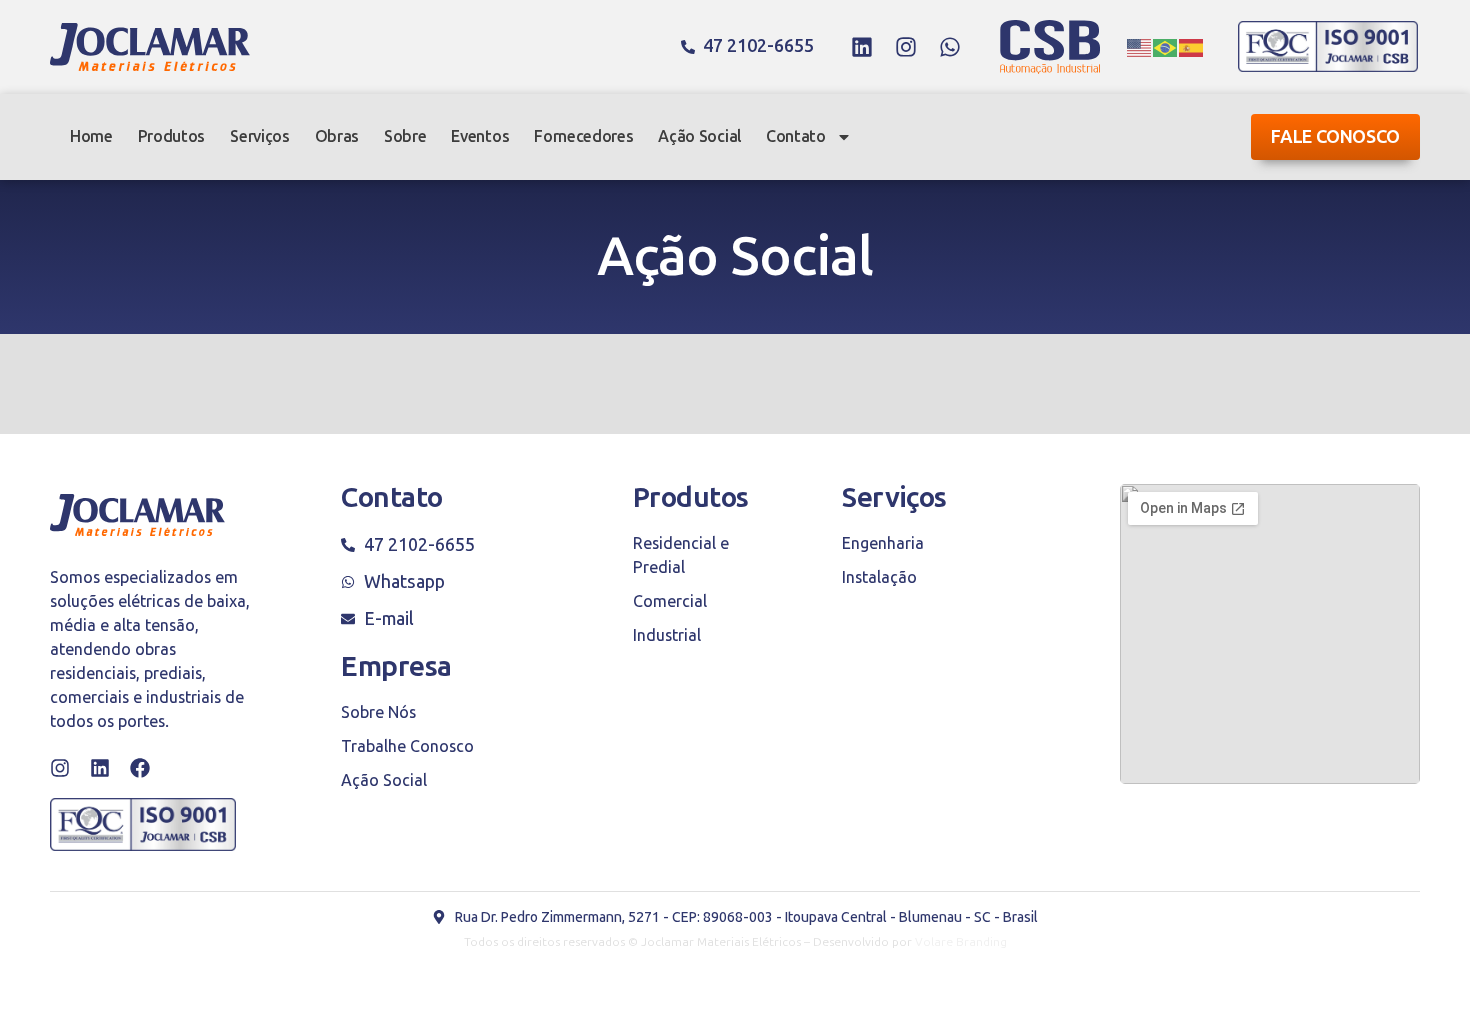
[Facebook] (140, 768)
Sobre (405, 136)
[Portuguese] (1166, 47)
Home (91, 136)
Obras (337, 136)
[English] (1140, 47)
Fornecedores (583, 136)
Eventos (480, 136)
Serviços (259, 136)
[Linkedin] (862, 47)
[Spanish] (1192, 47)
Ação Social (699, 136)
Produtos (171, 136)
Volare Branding (961, 942)
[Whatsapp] (950, 47)
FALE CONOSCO (1335, 137)
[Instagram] (906, 47)
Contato (796, 136)
